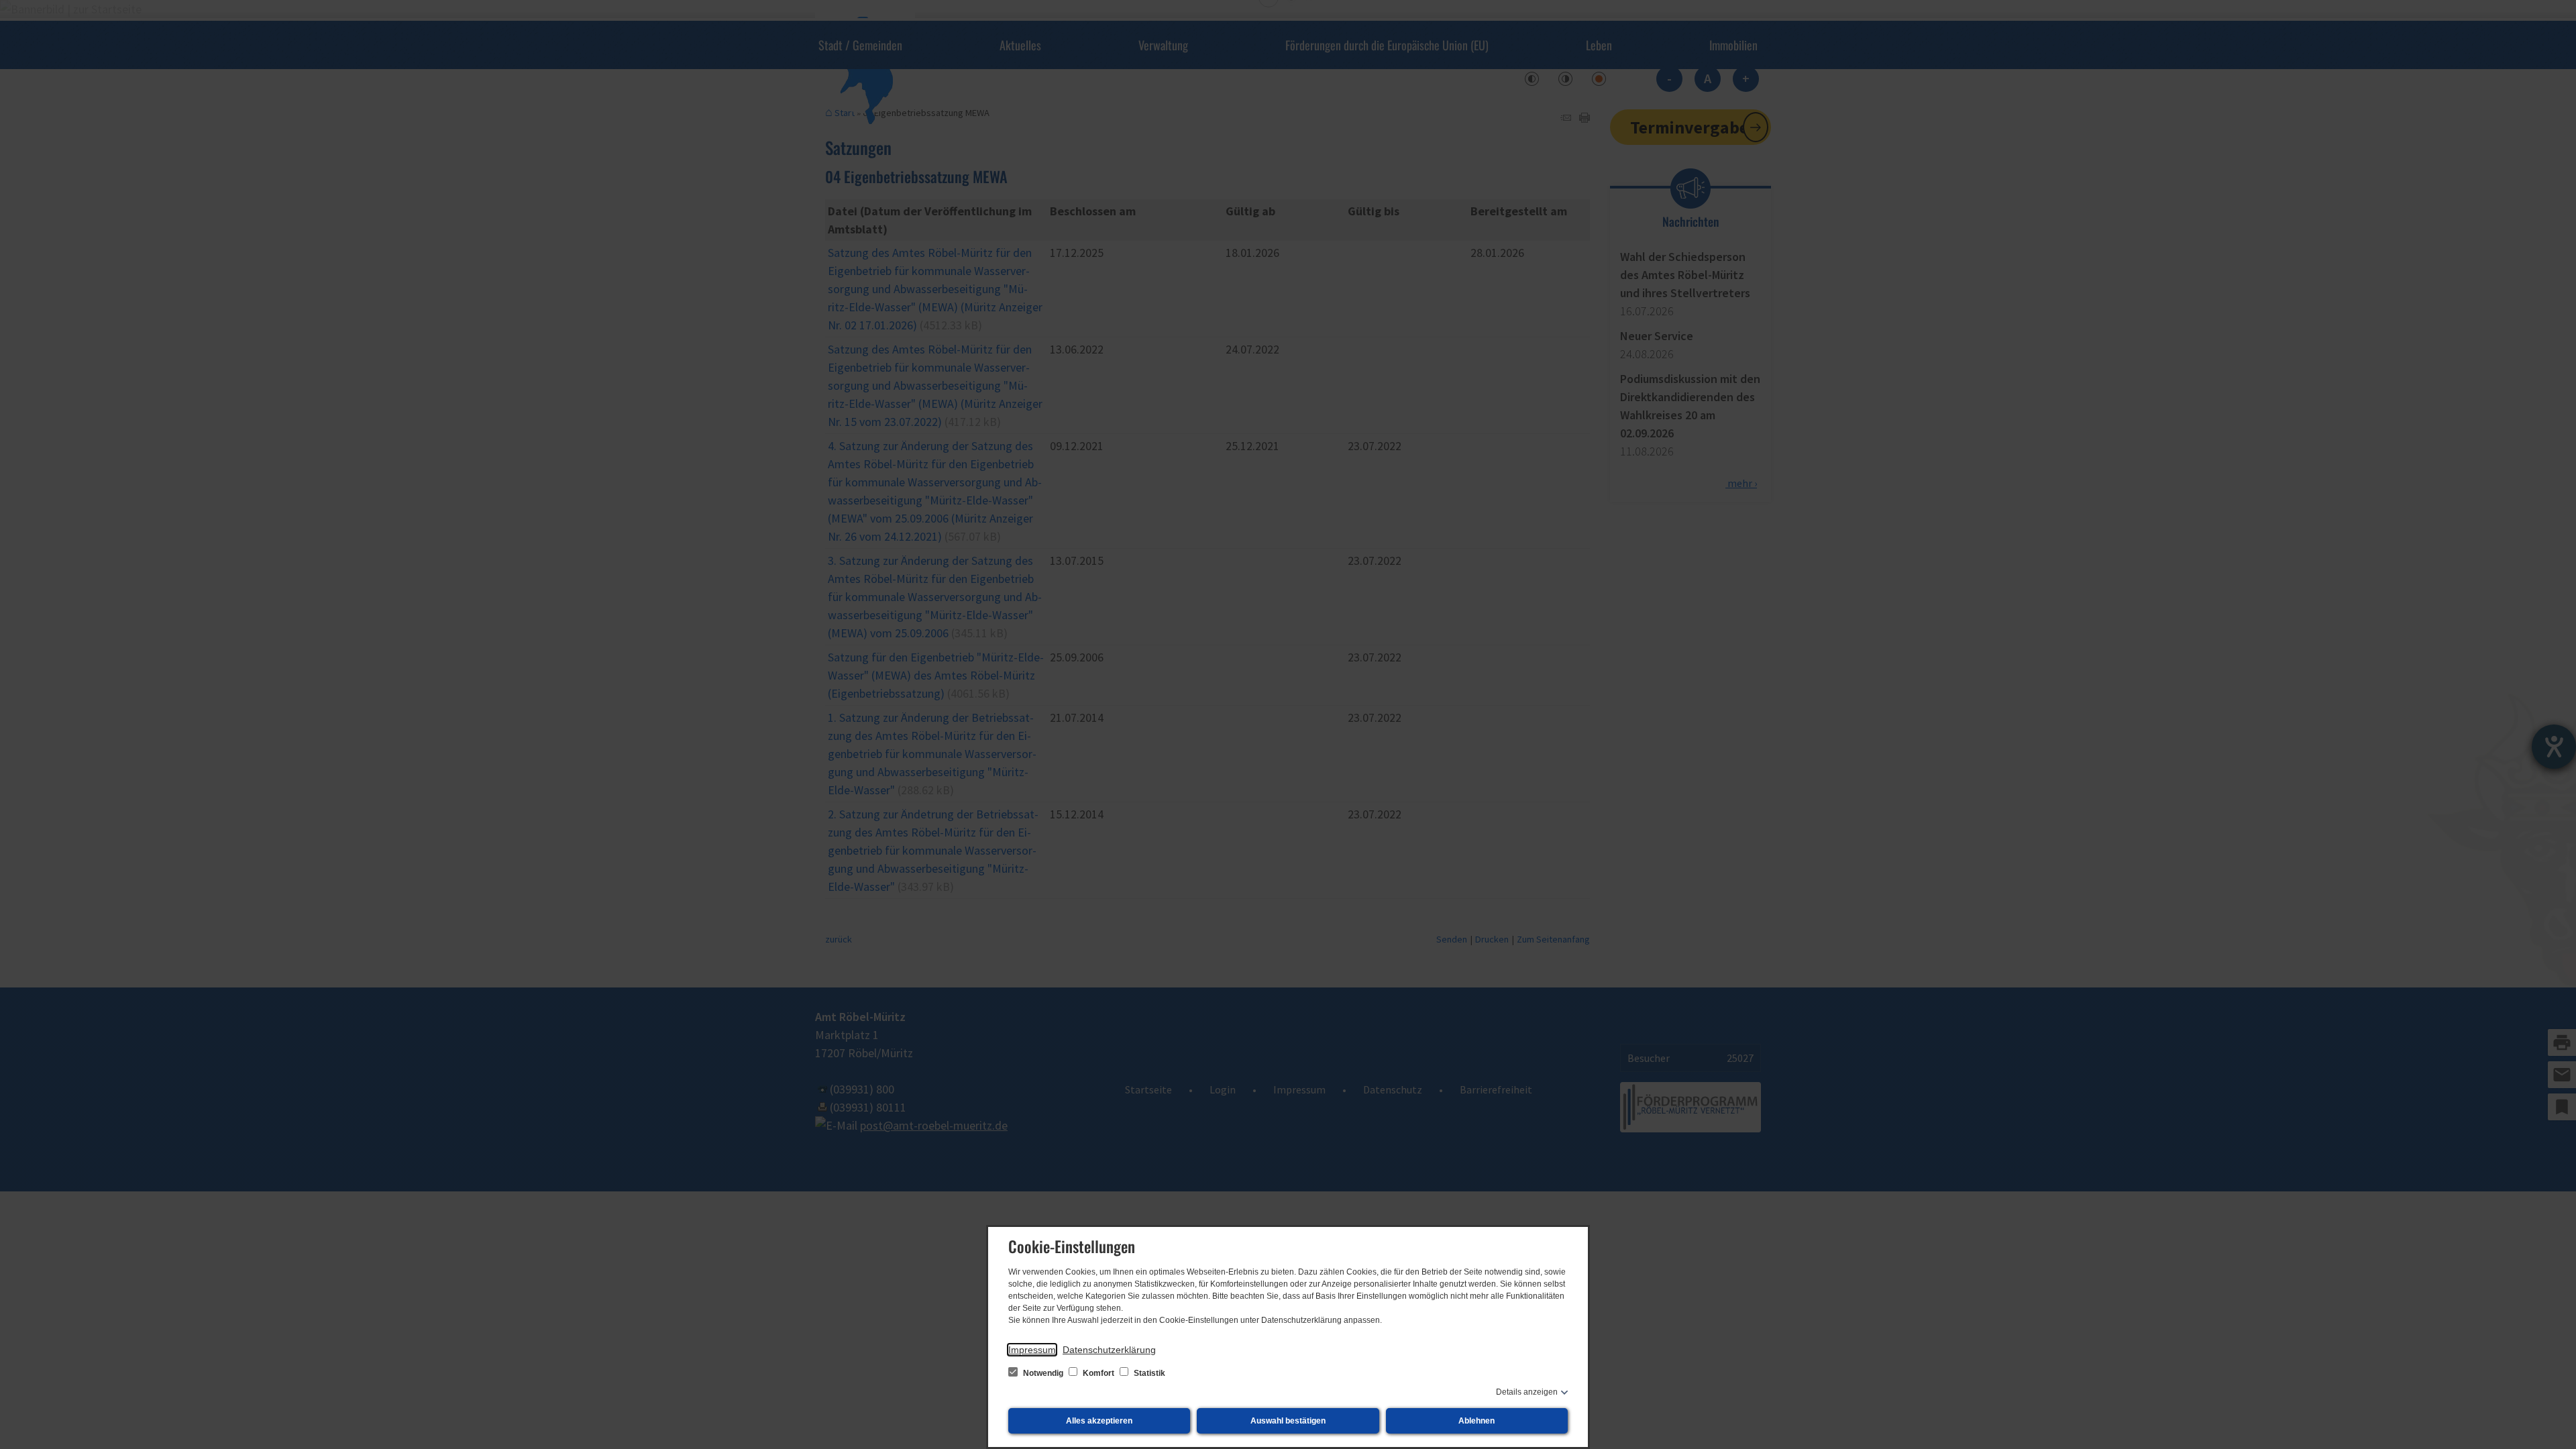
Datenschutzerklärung (1109, 1350)
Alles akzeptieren (1099, 1421)
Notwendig (1043, 1373)
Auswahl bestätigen (1288, 1421)
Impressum (1032, 1350)
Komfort (1098, 1373)
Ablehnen (1477, 1421)
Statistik (1148, 1373)
